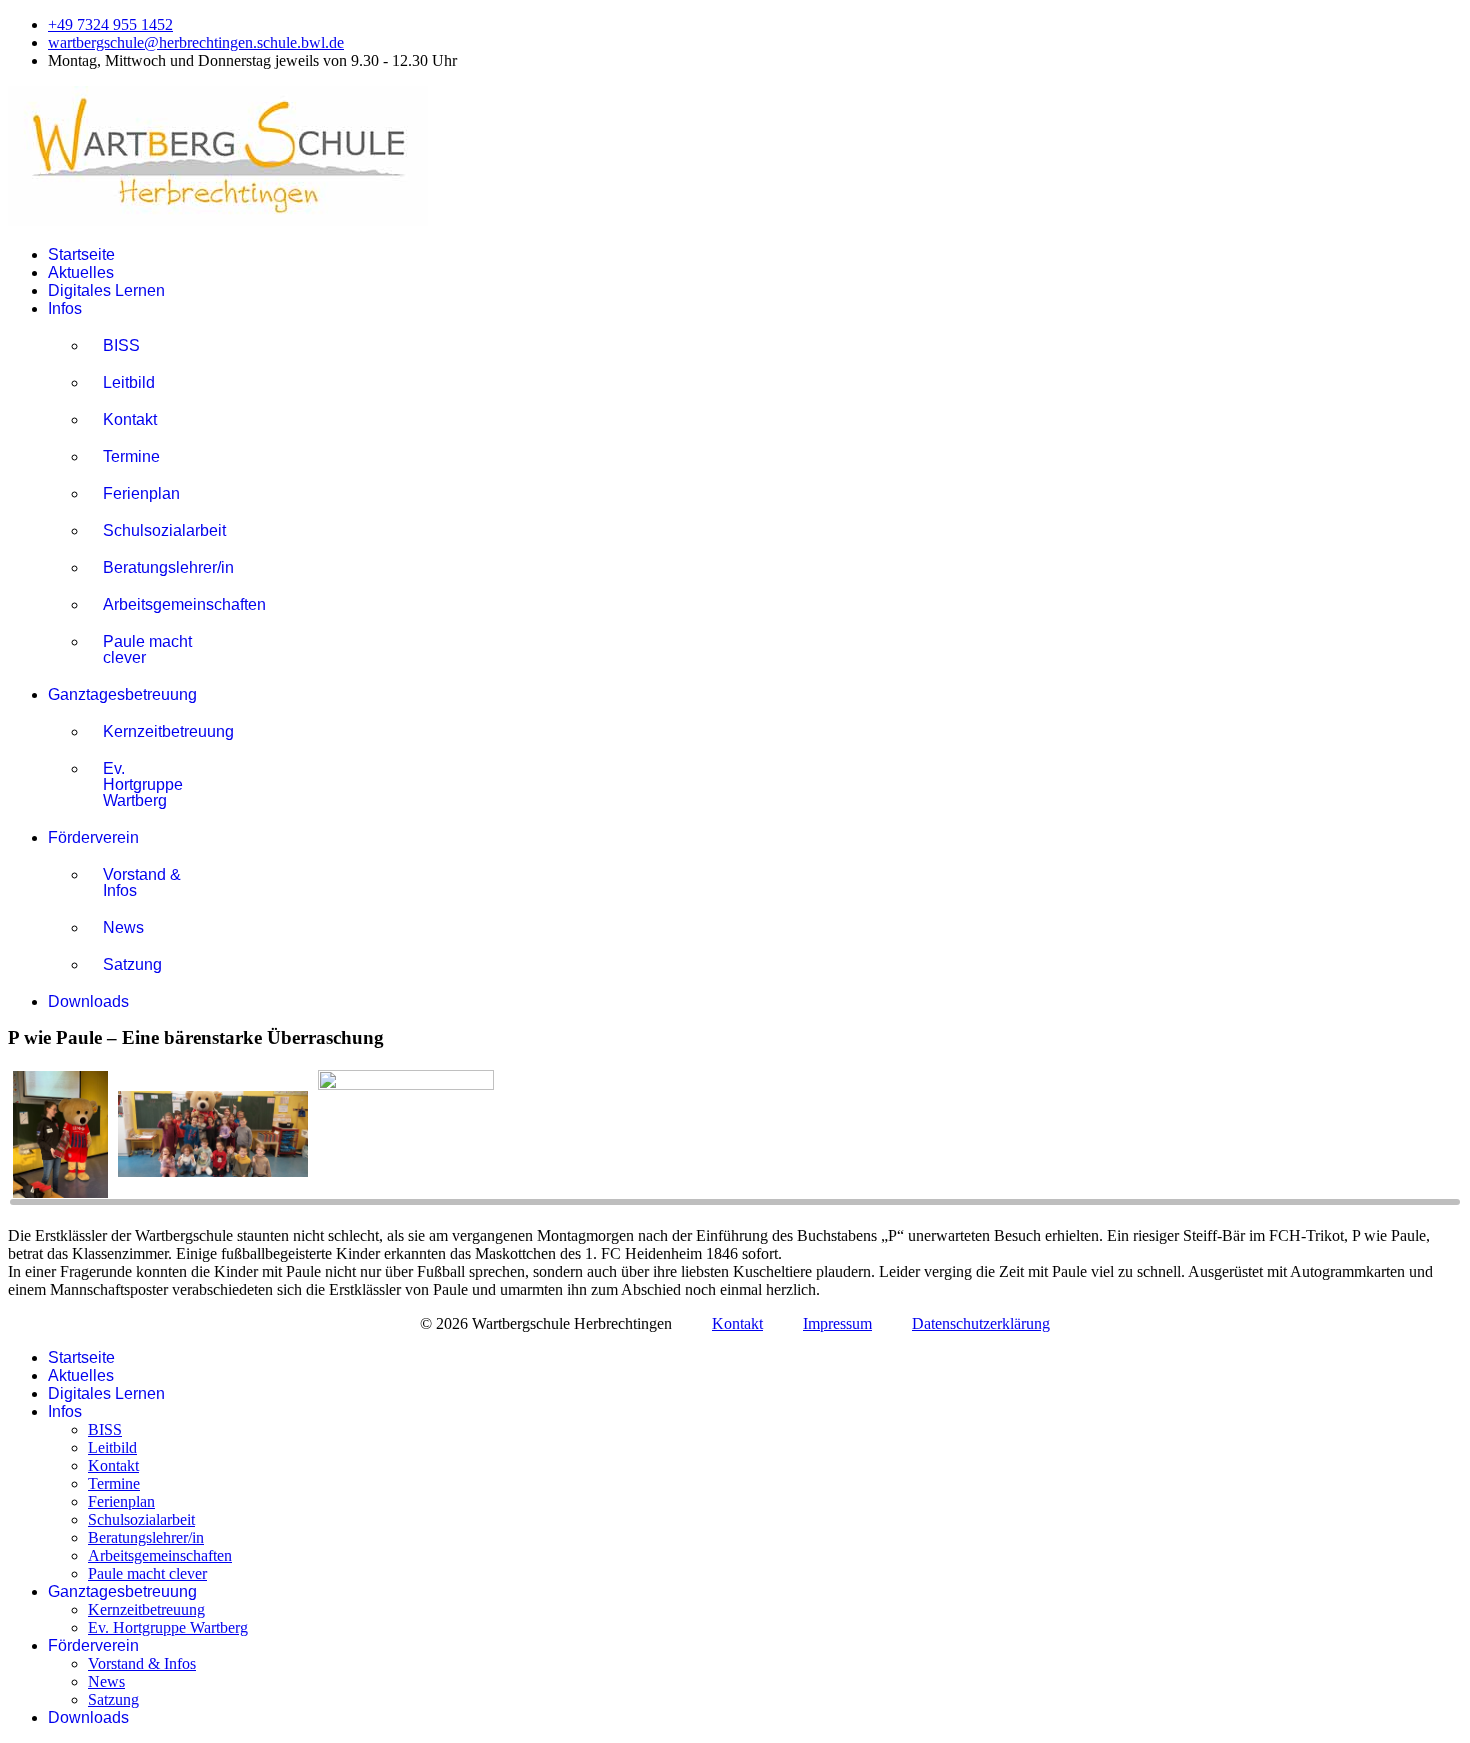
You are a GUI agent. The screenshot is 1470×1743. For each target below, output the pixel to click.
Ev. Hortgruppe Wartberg (143, 784)
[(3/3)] (406, 1136)
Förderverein (93, 837)
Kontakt (130, 419)
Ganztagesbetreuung (122, 694)
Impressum (837, 1323)
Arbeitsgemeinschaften (155, 604)
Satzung (132, 964)
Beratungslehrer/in (155, 567)
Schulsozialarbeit (155, 530)
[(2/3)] (213, 1136)
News (123, 927)
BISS (121, 345)
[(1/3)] (60, 1136)
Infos (65, 308)
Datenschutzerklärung (981, 1323)
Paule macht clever (147, 649)
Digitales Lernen (106, 290)
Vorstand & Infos (142, 882)
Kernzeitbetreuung (155, 731)
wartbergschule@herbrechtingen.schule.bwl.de (196, 42)
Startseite (81, 254)
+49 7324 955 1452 (110, 24)
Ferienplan (141, 493)
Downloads (88, 1001)
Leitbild (129, 382)
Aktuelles (81, 272)
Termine (131, 456)
